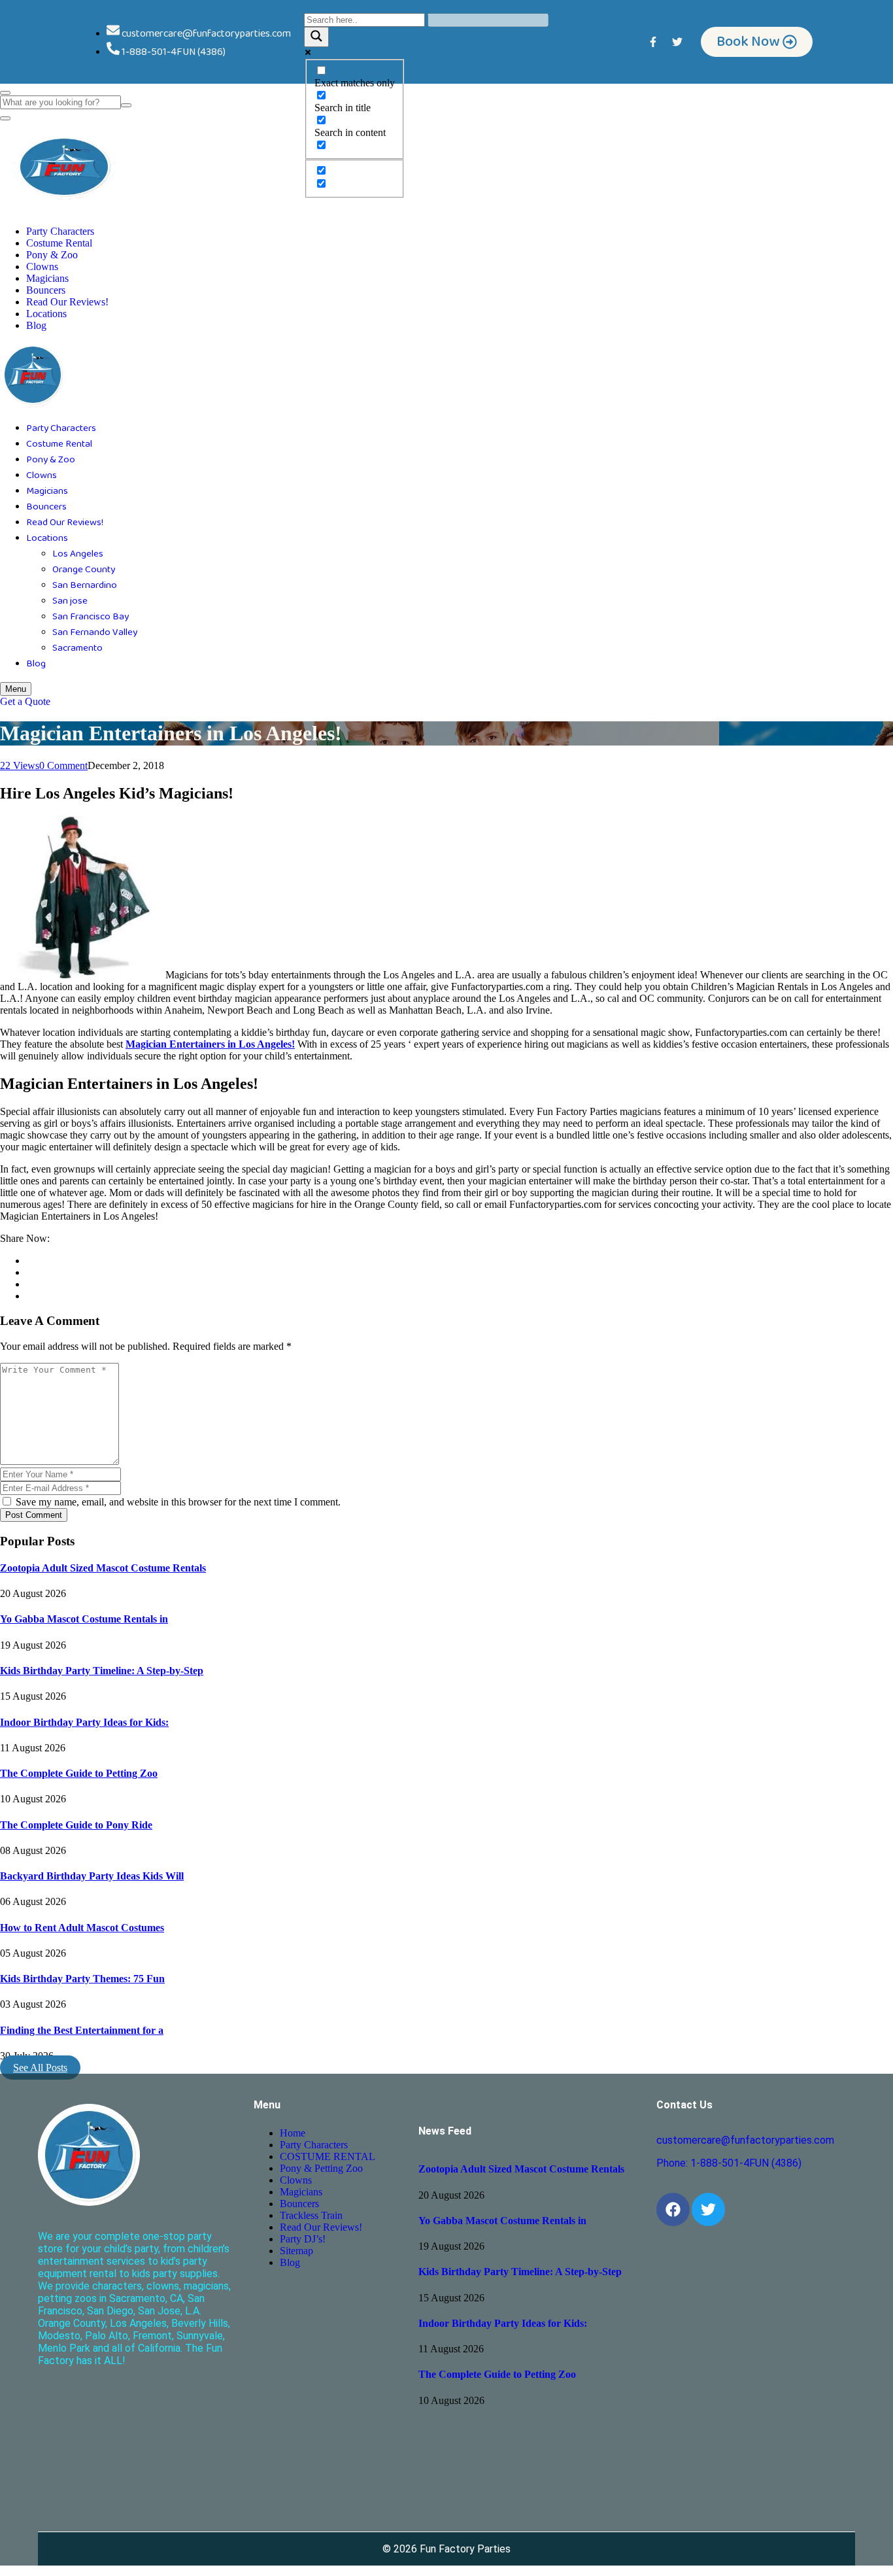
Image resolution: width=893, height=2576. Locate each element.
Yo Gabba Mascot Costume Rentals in (84, 1619)
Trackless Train (311, 2215)
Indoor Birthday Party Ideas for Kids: (84, 1722)
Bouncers (46, 290)
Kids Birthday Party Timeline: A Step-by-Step (102, 1671)
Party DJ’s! (303, 2239)
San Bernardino (85, 585)
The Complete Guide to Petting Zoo (79, 1773)
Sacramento (77, 648)
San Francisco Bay (91, 617)
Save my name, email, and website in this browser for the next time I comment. (177, 1502)
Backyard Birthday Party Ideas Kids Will (92, 1876)
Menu (16, 689)
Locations (46, 314)
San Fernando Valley (95, 632)
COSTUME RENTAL (328, 2156)
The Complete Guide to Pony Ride (76, 1825)
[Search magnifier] (316, 37)
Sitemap (296, 2251)
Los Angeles (78, 554)
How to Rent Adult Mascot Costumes (82, 1928)
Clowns (42, 266)
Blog (36, 325)
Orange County (84, 570)
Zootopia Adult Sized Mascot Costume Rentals (103, 1568)
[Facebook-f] (653, 42)
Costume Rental (59, 243)
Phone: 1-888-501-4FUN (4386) (729, 2163)
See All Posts (40, 2068)
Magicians (47, 278)
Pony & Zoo (52, 255)
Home (293, 2133)
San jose (70, 601)
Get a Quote (25, 701)
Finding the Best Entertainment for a (82, 2030)
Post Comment (34, 1515)
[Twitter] (677, 42)
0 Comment (63, 765)
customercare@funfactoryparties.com (745, 2140)
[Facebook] (673, 2209)
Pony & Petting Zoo (321, 2168)
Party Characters (60, 231)
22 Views (20, 765)
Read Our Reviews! (67, 302)
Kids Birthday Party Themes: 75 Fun (82, 1979)
